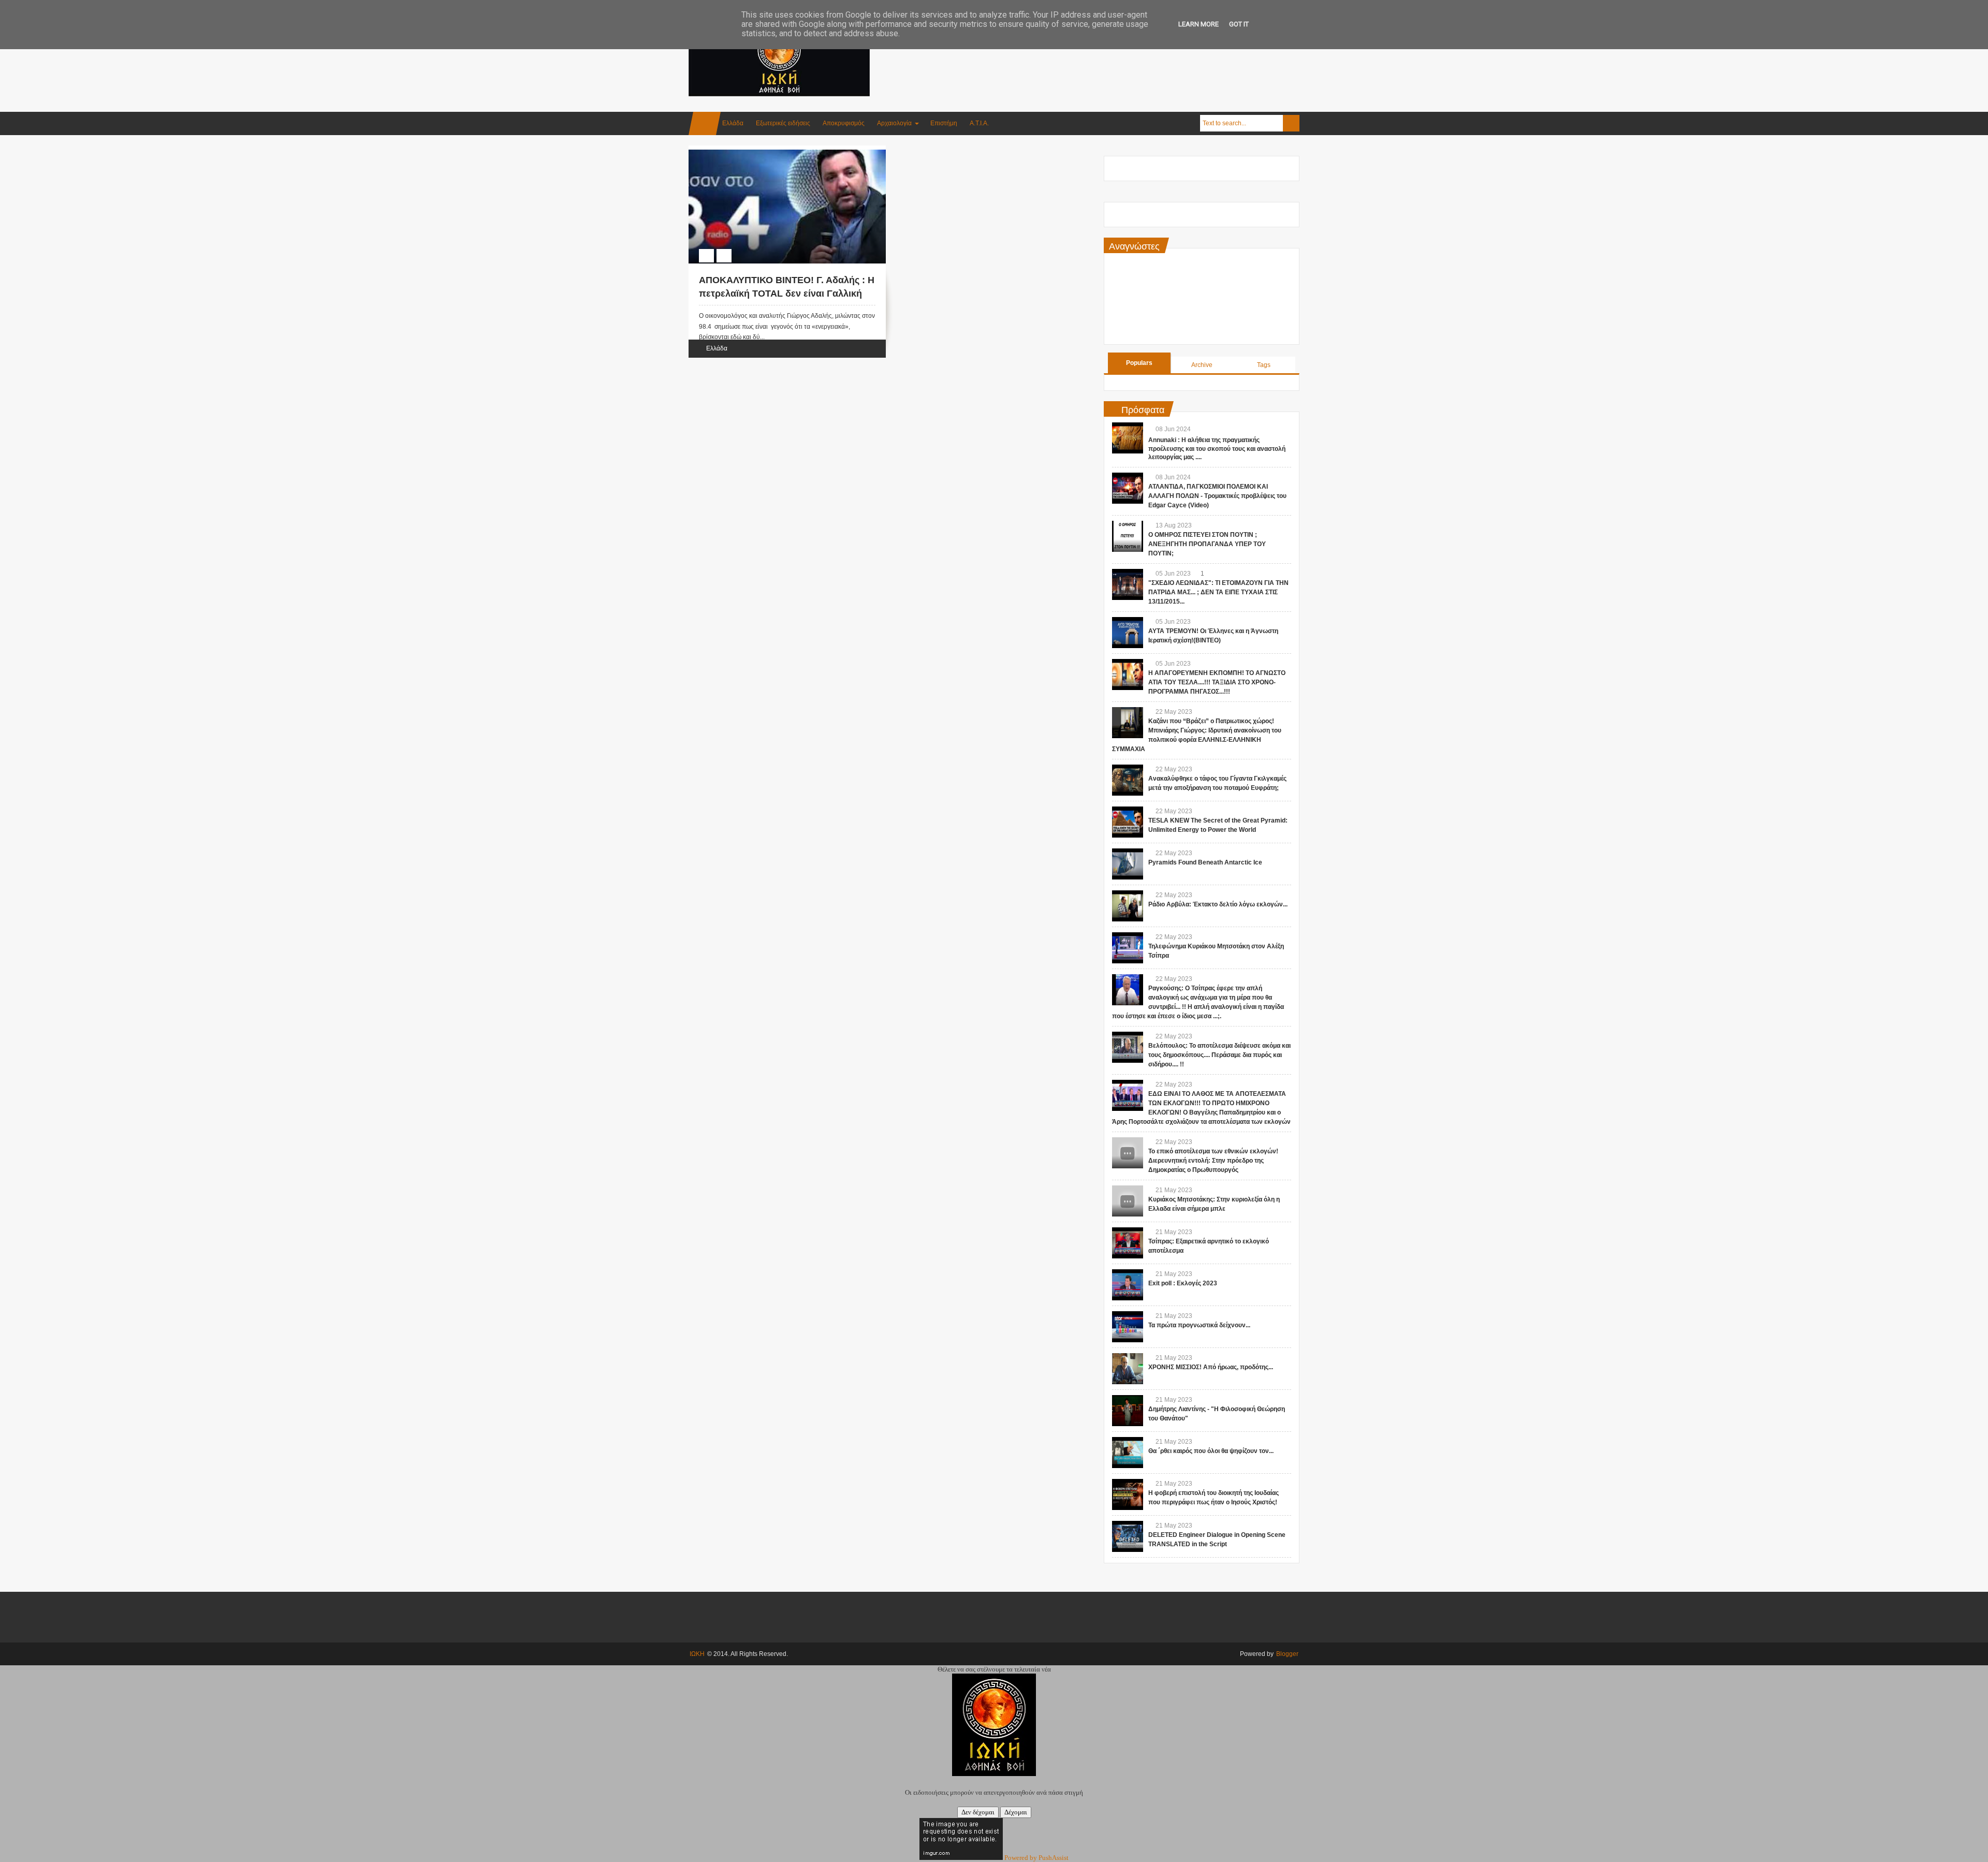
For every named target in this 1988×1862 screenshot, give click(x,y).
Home (705, 123)
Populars (1139, 363)
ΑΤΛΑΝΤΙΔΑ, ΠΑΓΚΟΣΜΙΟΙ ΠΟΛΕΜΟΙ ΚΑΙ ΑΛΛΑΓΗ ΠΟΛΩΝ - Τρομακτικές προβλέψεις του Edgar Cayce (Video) (1217, 496)
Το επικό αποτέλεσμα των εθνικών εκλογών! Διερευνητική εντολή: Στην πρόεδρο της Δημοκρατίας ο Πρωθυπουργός (1213, 1161)
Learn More (1198, 24)
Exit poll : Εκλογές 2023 (1183, 1283)
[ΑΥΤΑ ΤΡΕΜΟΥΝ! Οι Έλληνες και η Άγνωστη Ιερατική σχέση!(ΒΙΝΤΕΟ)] (1128, 633)
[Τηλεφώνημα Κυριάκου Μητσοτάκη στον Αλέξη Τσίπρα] (1128, 948)
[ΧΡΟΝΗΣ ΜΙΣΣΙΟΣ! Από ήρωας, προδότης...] (1128, 1369)
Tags (1264, 365)
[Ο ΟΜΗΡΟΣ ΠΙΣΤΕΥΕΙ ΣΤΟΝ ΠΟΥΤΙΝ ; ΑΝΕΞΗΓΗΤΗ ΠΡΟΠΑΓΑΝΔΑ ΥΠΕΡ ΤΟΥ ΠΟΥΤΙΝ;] (1128, 536)
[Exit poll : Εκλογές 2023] (1128, 1285)
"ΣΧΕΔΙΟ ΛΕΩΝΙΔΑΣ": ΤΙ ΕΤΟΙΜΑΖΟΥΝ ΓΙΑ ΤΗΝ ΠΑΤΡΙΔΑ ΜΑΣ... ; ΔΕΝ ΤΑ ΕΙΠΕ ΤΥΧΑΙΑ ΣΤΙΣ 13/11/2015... (1218, 592)
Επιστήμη (944, 123)
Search (1291, 123)
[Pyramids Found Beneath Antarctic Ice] (1128, 864)
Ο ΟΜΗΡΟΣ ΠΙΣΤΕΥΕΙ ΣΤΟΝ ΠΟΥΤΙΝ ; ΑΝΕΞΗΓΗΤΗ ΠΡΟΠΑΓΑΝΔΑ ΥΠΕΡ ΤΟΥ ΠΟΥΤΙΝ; (1207, 544)
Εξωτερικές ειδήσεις (783, 123)
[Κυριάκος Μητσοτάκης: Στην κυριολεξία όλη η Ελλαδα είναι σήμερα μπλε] (1128, 1201)
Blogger (1287, 1654)
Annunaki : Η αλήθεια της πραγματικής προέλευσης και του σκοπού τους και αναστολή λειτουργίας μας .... (1217, 449)
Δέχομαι (1016, 1812)
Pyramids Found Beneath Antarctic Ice (1205, 862)
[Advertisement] (1111, 51)
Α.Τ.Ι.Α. (979, 123)
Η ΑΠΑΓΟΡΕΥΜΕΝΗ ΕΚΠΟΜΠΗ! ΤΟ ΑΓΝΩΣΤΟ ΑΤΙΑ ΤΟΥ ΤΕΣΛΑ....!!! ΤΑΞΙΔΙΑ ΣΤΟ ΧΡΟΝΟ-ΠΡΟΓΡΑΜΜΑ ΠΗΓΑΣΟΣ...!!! (1217, 682)
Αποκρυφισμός (844, 123)
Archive (1202, 365)
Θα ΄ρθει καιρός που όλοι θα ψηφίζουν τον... (1211, 1451)
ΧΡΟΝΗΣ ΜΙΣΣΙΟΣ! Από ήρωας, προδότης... (1211, 1367)
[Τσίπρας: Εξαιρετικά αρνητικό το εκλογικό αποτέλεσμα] (1128, 1243)
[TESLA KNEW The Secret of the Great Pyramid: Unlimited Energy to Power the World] (1128, 822)
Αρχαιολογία (894, 123)
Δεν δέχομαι (978, 1812)
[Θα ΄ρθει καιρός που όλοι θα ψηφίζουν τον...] (1128, 1453)
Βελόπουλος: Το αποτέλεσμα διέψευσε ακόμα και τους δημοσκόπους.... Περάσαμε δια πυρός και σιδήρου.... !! (1219, 1055)
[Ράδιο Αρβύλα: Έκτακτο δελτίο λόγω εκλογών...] (1128, 906)
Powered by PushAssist (1036, 1858)
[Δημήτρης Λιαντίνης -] (1128, 1411)
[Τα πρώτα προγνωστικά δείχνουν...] (1128, 1327)
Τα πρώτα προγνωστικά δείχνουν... (1199, 1325)
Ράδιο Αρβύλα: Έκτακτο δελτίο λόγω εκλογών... (1218, 904)
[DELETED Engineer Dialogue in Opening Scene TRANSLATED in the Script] (1128, 1536)
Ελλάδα (733, 123)
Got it (1239, 24)
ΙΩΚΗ (697, 1654)
